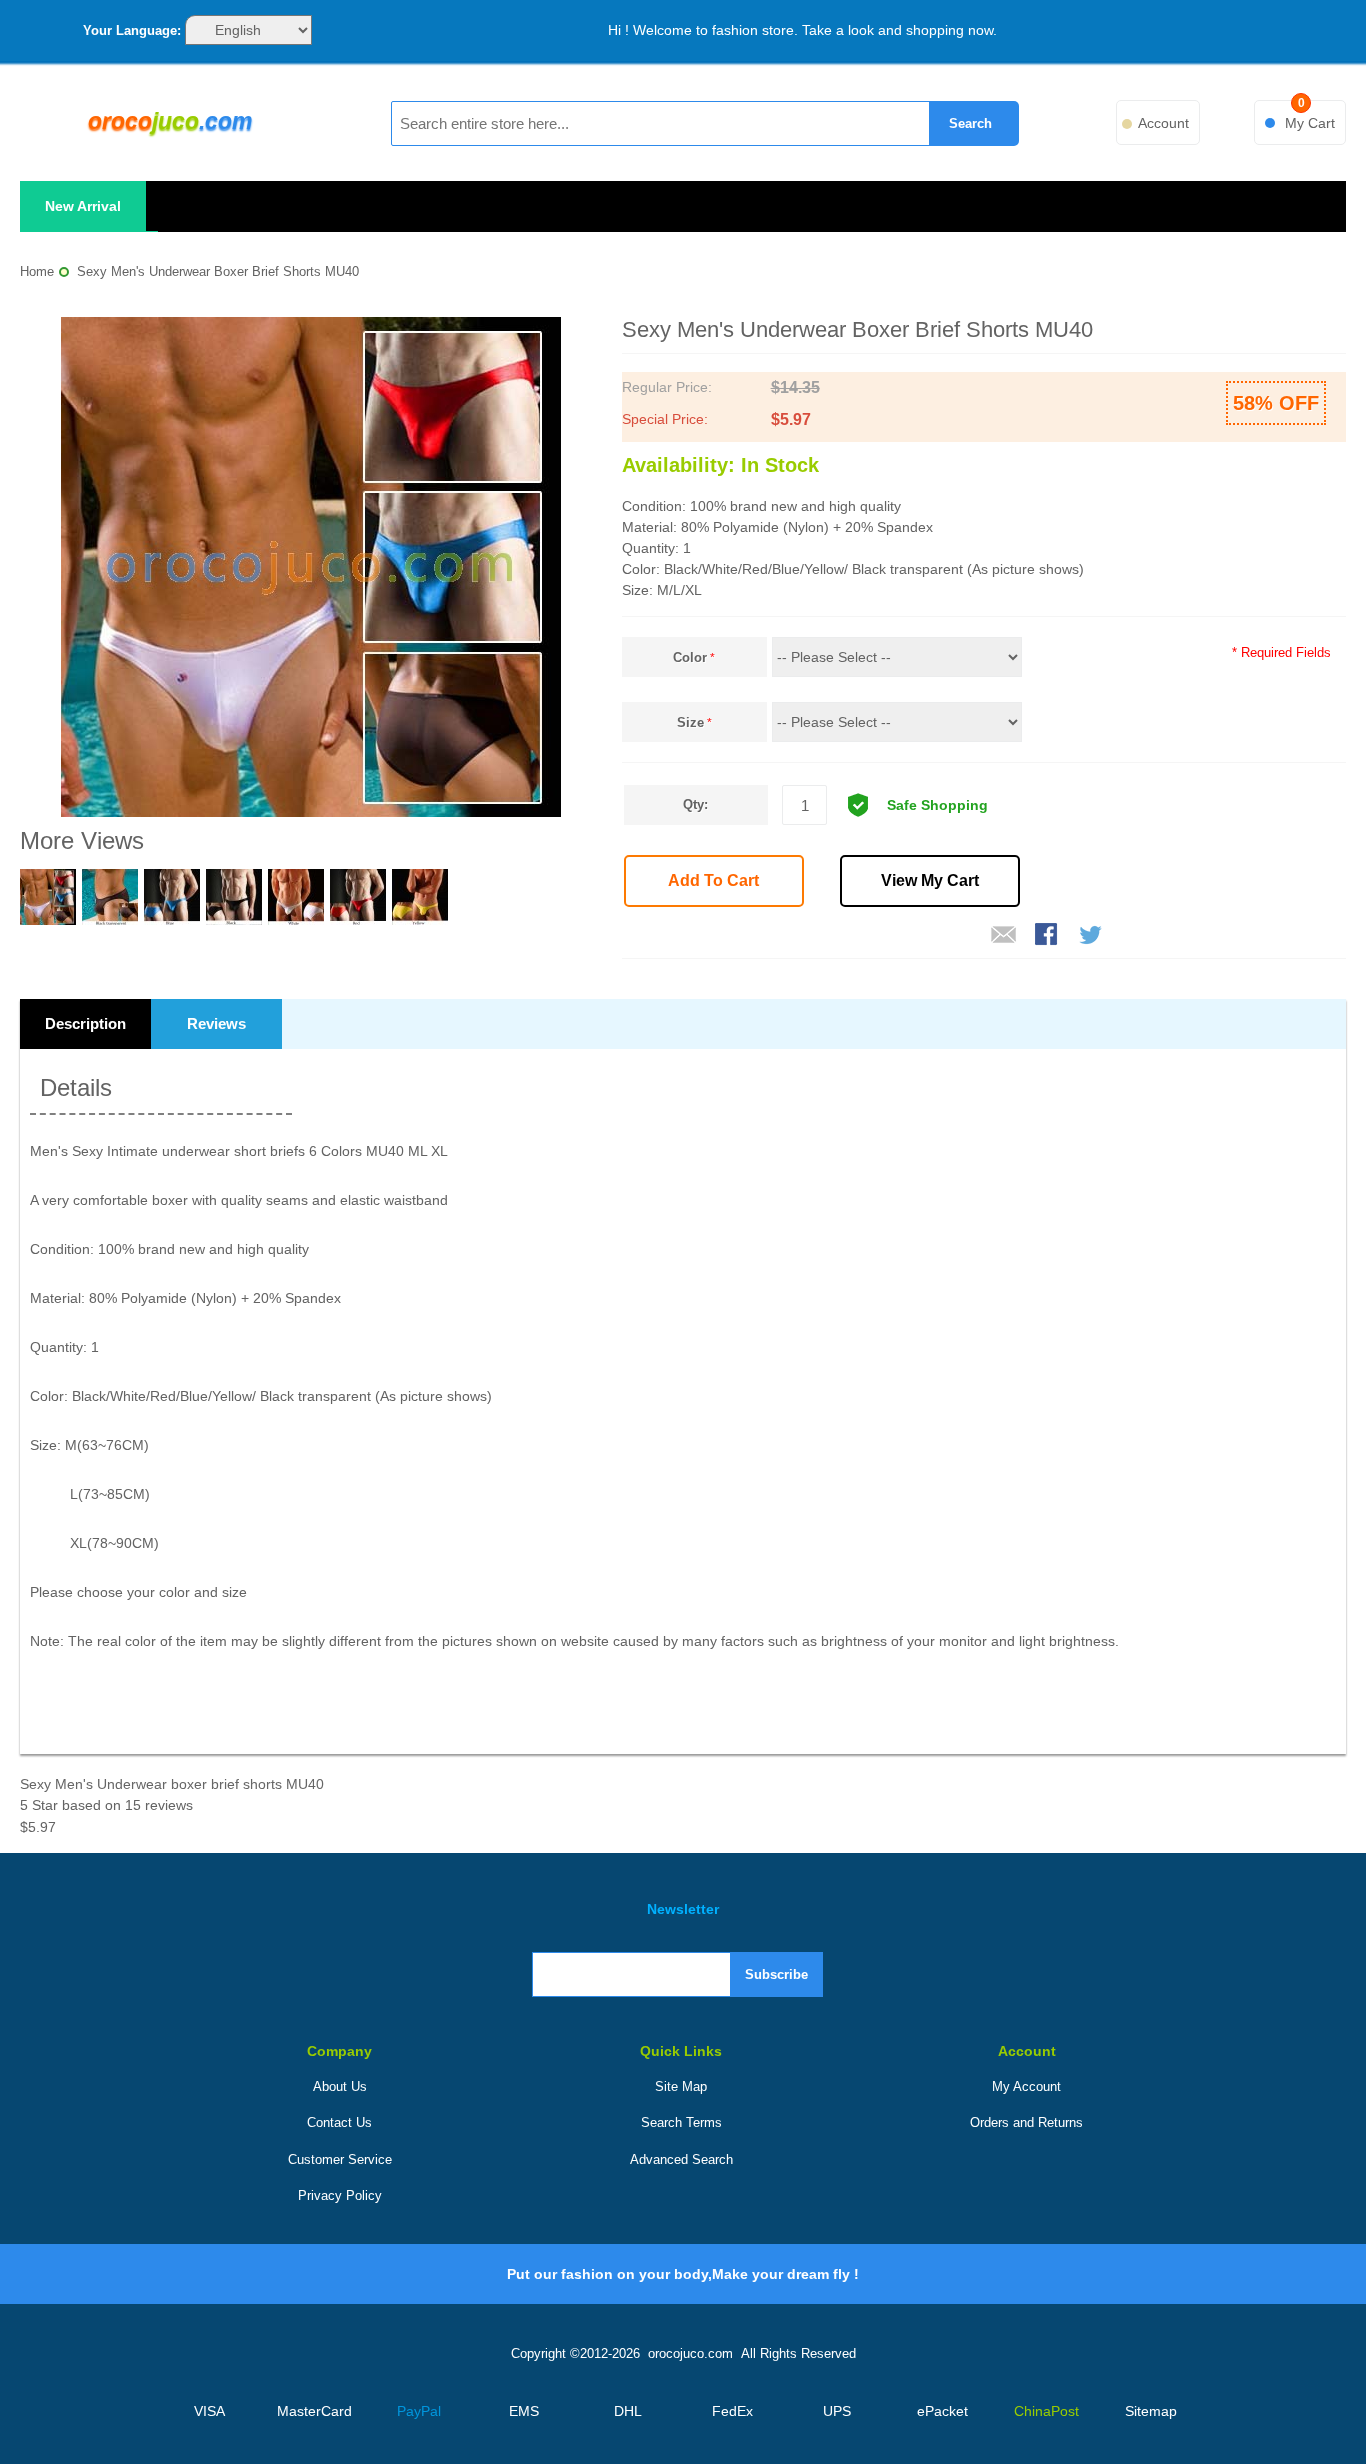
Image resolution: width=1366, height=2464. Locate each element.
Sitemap (1151, 2411)
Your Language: (132, 30)
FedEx (732, 2411)
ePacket (942, 2411)
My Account (1026, 2086)
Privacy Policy (340, 2195)
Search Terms (681, 2122)
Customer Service (340, 2159)
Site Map (681, 2086)
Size (690, 722)
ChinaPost (1046, 2411)
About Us (340, 2086)
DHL (628, 2411)
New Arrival (83, 206)
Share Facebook (1048, 936)
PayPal (419, 2411)
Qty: (695, 804)
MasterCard (314, 2411)
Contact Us (339, 2122)
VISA (209, 2411)
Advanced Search (681, 2159)
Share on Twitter (1092, 936)
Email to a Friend (1004, 936)
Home (37, 271)
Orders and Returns (1026, 2122)
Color (690, 657)
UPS (837, 2411)
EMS (524, 2411)
